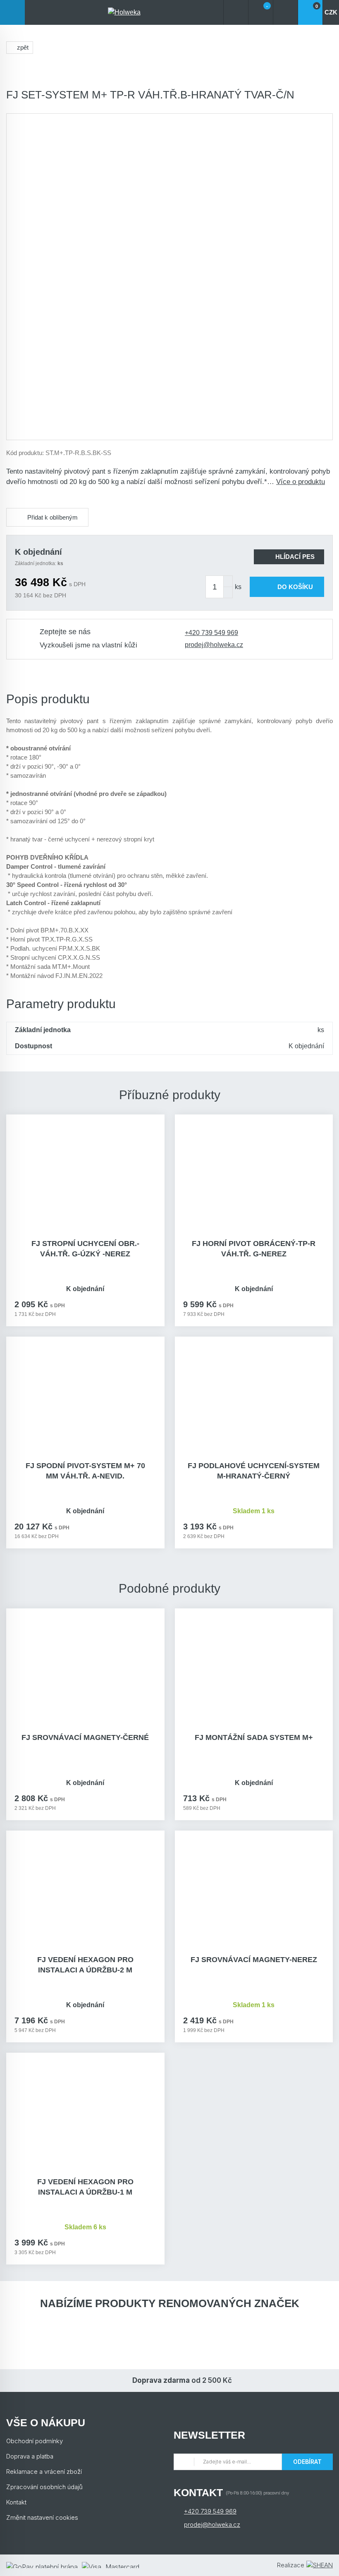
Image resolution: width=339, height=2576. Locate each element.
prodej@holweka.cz (214, 645)
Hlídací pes (295, 557)
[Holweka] (124, 12)
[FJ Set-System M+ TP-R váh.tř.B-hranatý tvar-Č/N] (169, 277)
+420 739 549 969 (211, 633)
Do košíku (295, 587)
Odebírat (307, 2462)
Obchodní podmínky (35, 2441)
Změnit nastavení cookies (42, 2517)
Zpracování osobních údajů (44, 2487)
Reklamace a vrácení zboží (44, 2472)
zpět (23, 47)
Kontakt (16, 2502)
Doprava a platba (30, 2456)
